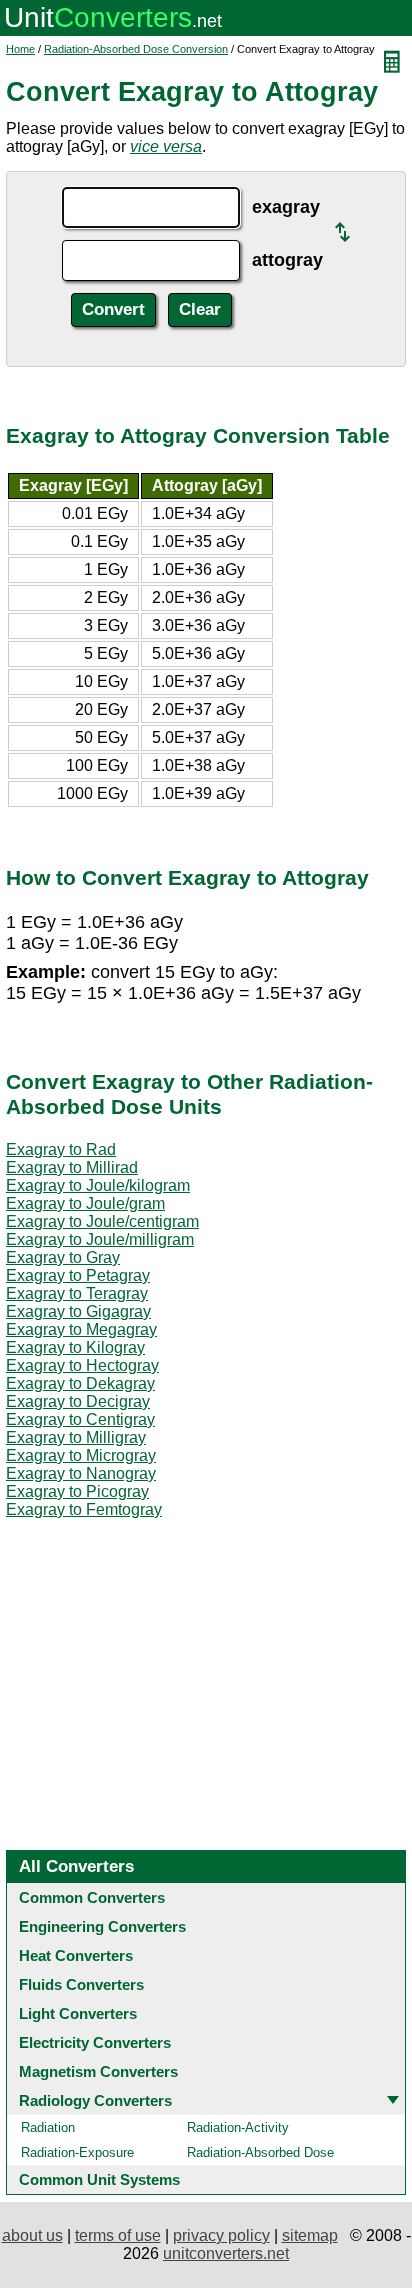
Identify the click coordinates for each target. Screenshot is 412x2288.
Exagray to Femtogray (84, 1509)
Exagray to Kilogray (75, 1347)
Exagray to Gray (63, 1257)
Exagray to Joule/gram (85, 1203)
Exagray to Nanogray (81, 1473)
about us (32, 2235)
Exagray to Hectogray (82, 1365)
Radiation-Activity (238, 2127)
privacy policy (221, 2235)
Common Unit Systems (99, 2179)
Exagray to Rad (61, 1149)
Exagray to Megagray (81, 1329)
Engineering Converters (102, 1926)
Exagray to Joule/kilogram (98, 1185)
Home (20, 49)
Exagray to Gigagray (78, 1311)
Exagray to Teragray (77, 1293)
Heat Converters (76, 1955)
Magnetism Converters (98, 2071)
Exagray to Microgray (81, 1455)
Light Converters (78, 2013)
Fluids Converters (81, 1984)
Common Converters (92, 1897)
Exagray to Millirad (72, 1167)
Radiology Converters (95, 2100)
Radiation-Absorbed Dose (260, 2152)
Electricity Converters (95, 2042)
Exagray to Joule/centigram (102, 1221)
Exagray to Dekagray (80, 1383)
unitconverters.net (226, 2253)
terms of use (118, 2235)
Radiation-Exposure (77, 2152)
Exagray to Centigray (80, 1419)
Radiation (48, 2127)
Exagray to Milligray (76, 1437)
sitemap (310, 2235)
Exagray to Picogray (77, 1491)
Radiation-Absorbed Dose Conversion (136, 49)
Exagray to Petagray (78, 1275)
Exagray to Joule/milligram (100, 1239)
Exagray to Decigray (78, 1401)
